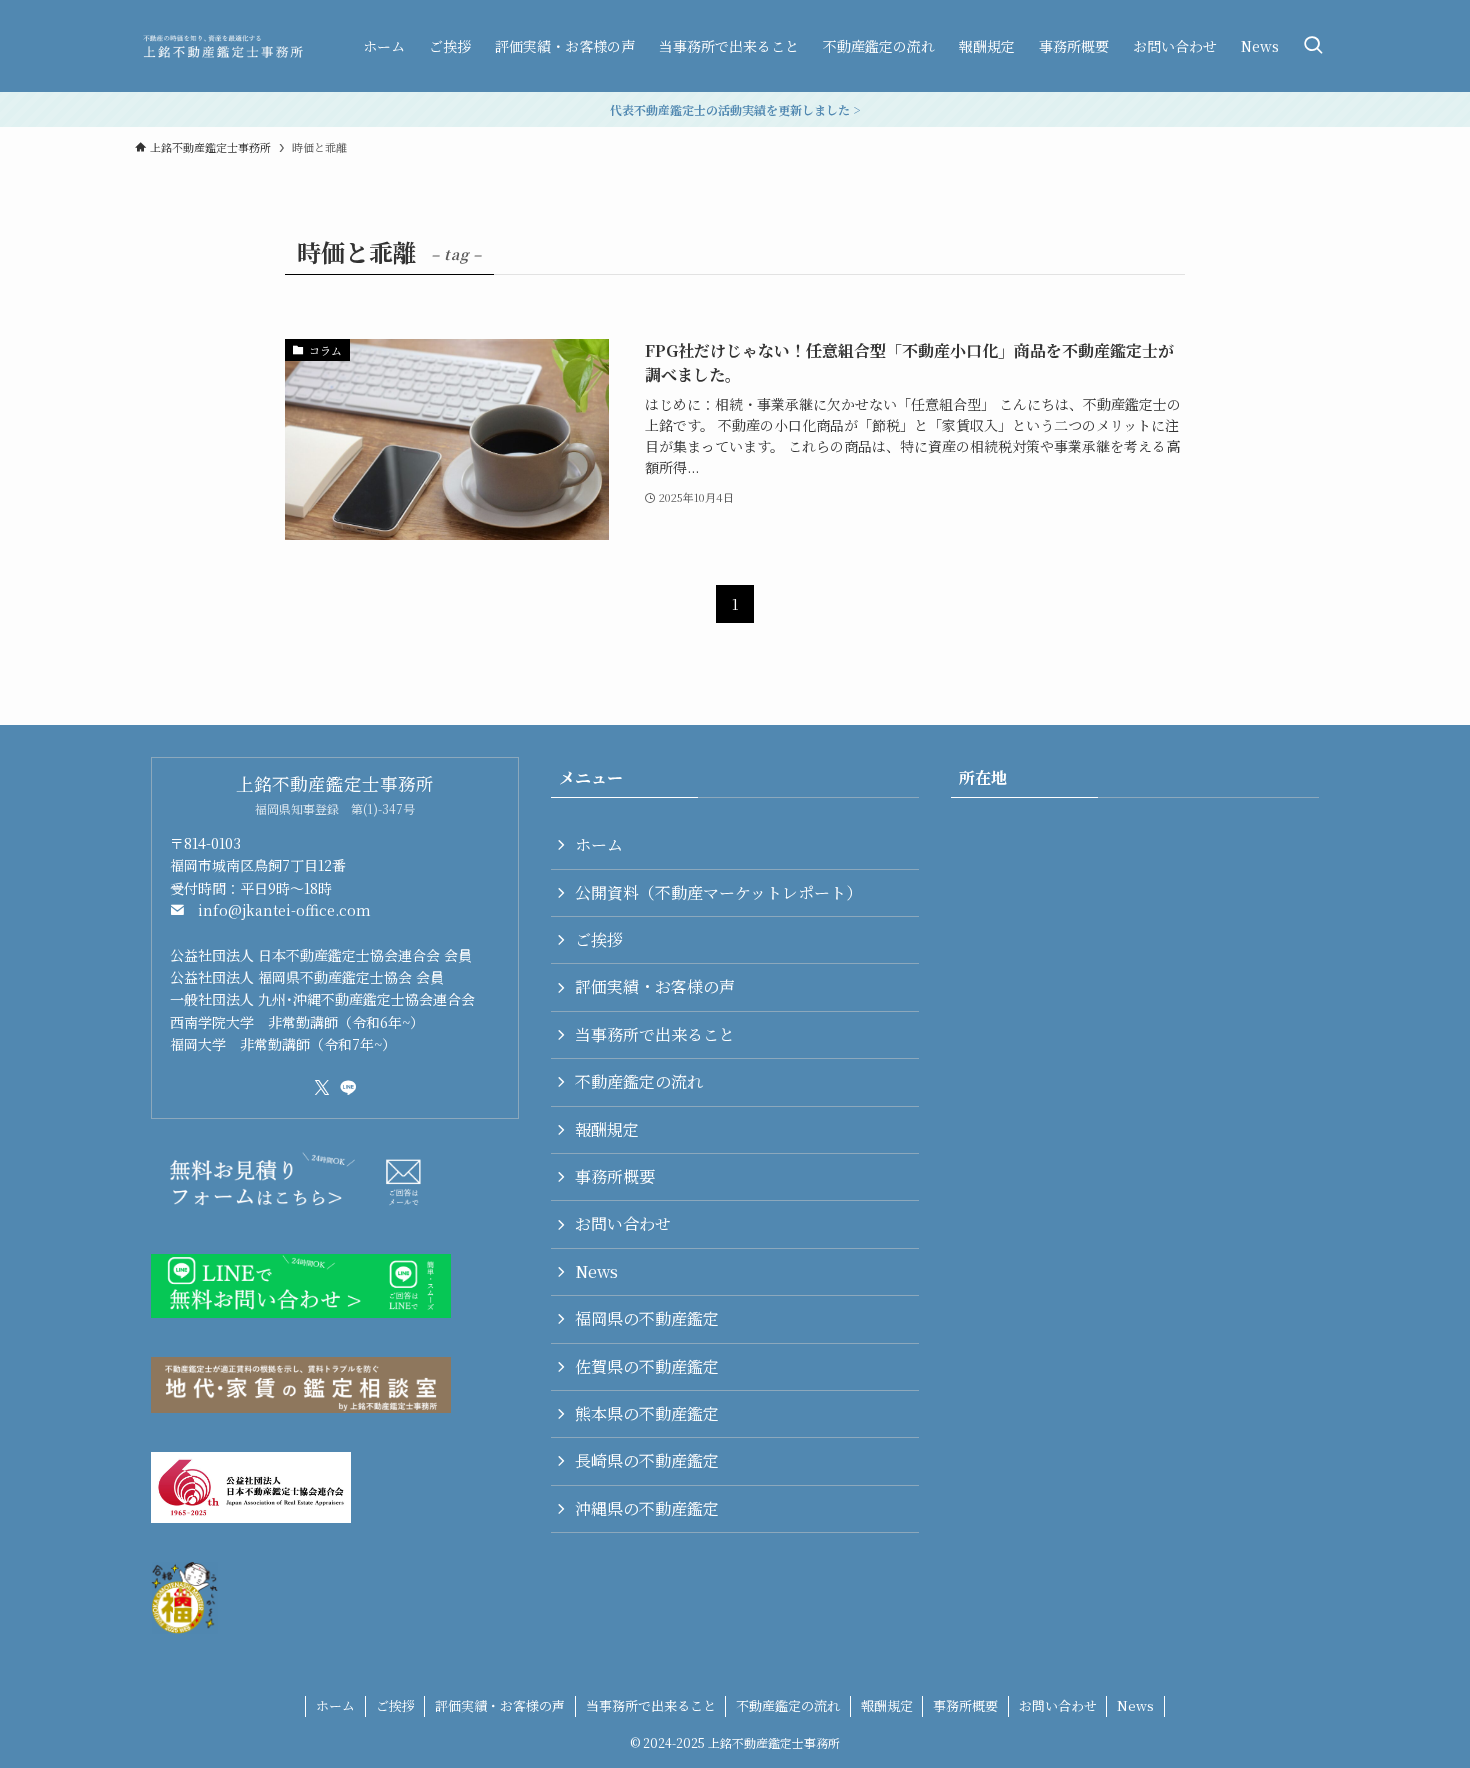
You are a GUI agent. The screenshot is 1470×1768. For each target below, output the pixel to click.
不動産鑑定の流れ (639, 1081)
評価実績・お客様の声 (655, 986)
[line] (348, 1088)
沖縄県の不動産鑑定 (647, 1508)
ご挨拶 (599, 939)
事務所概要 (615, 1176)
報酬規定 (607, 1129)
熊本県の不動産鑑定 (647, 1413)
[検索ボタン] (1313, 46)
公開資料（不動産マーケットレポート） (718, 892)
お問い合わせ (623, 1223)
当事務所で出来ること (655, 1034)
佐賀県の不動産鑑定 (647, 1366)
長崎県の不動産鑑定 (647, 1460)
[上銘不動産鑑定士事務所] (223, 46)
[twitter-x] (322, 1088)
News (596, 1271)
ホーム (599, 844)
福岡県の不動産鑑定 (647, 1318)
